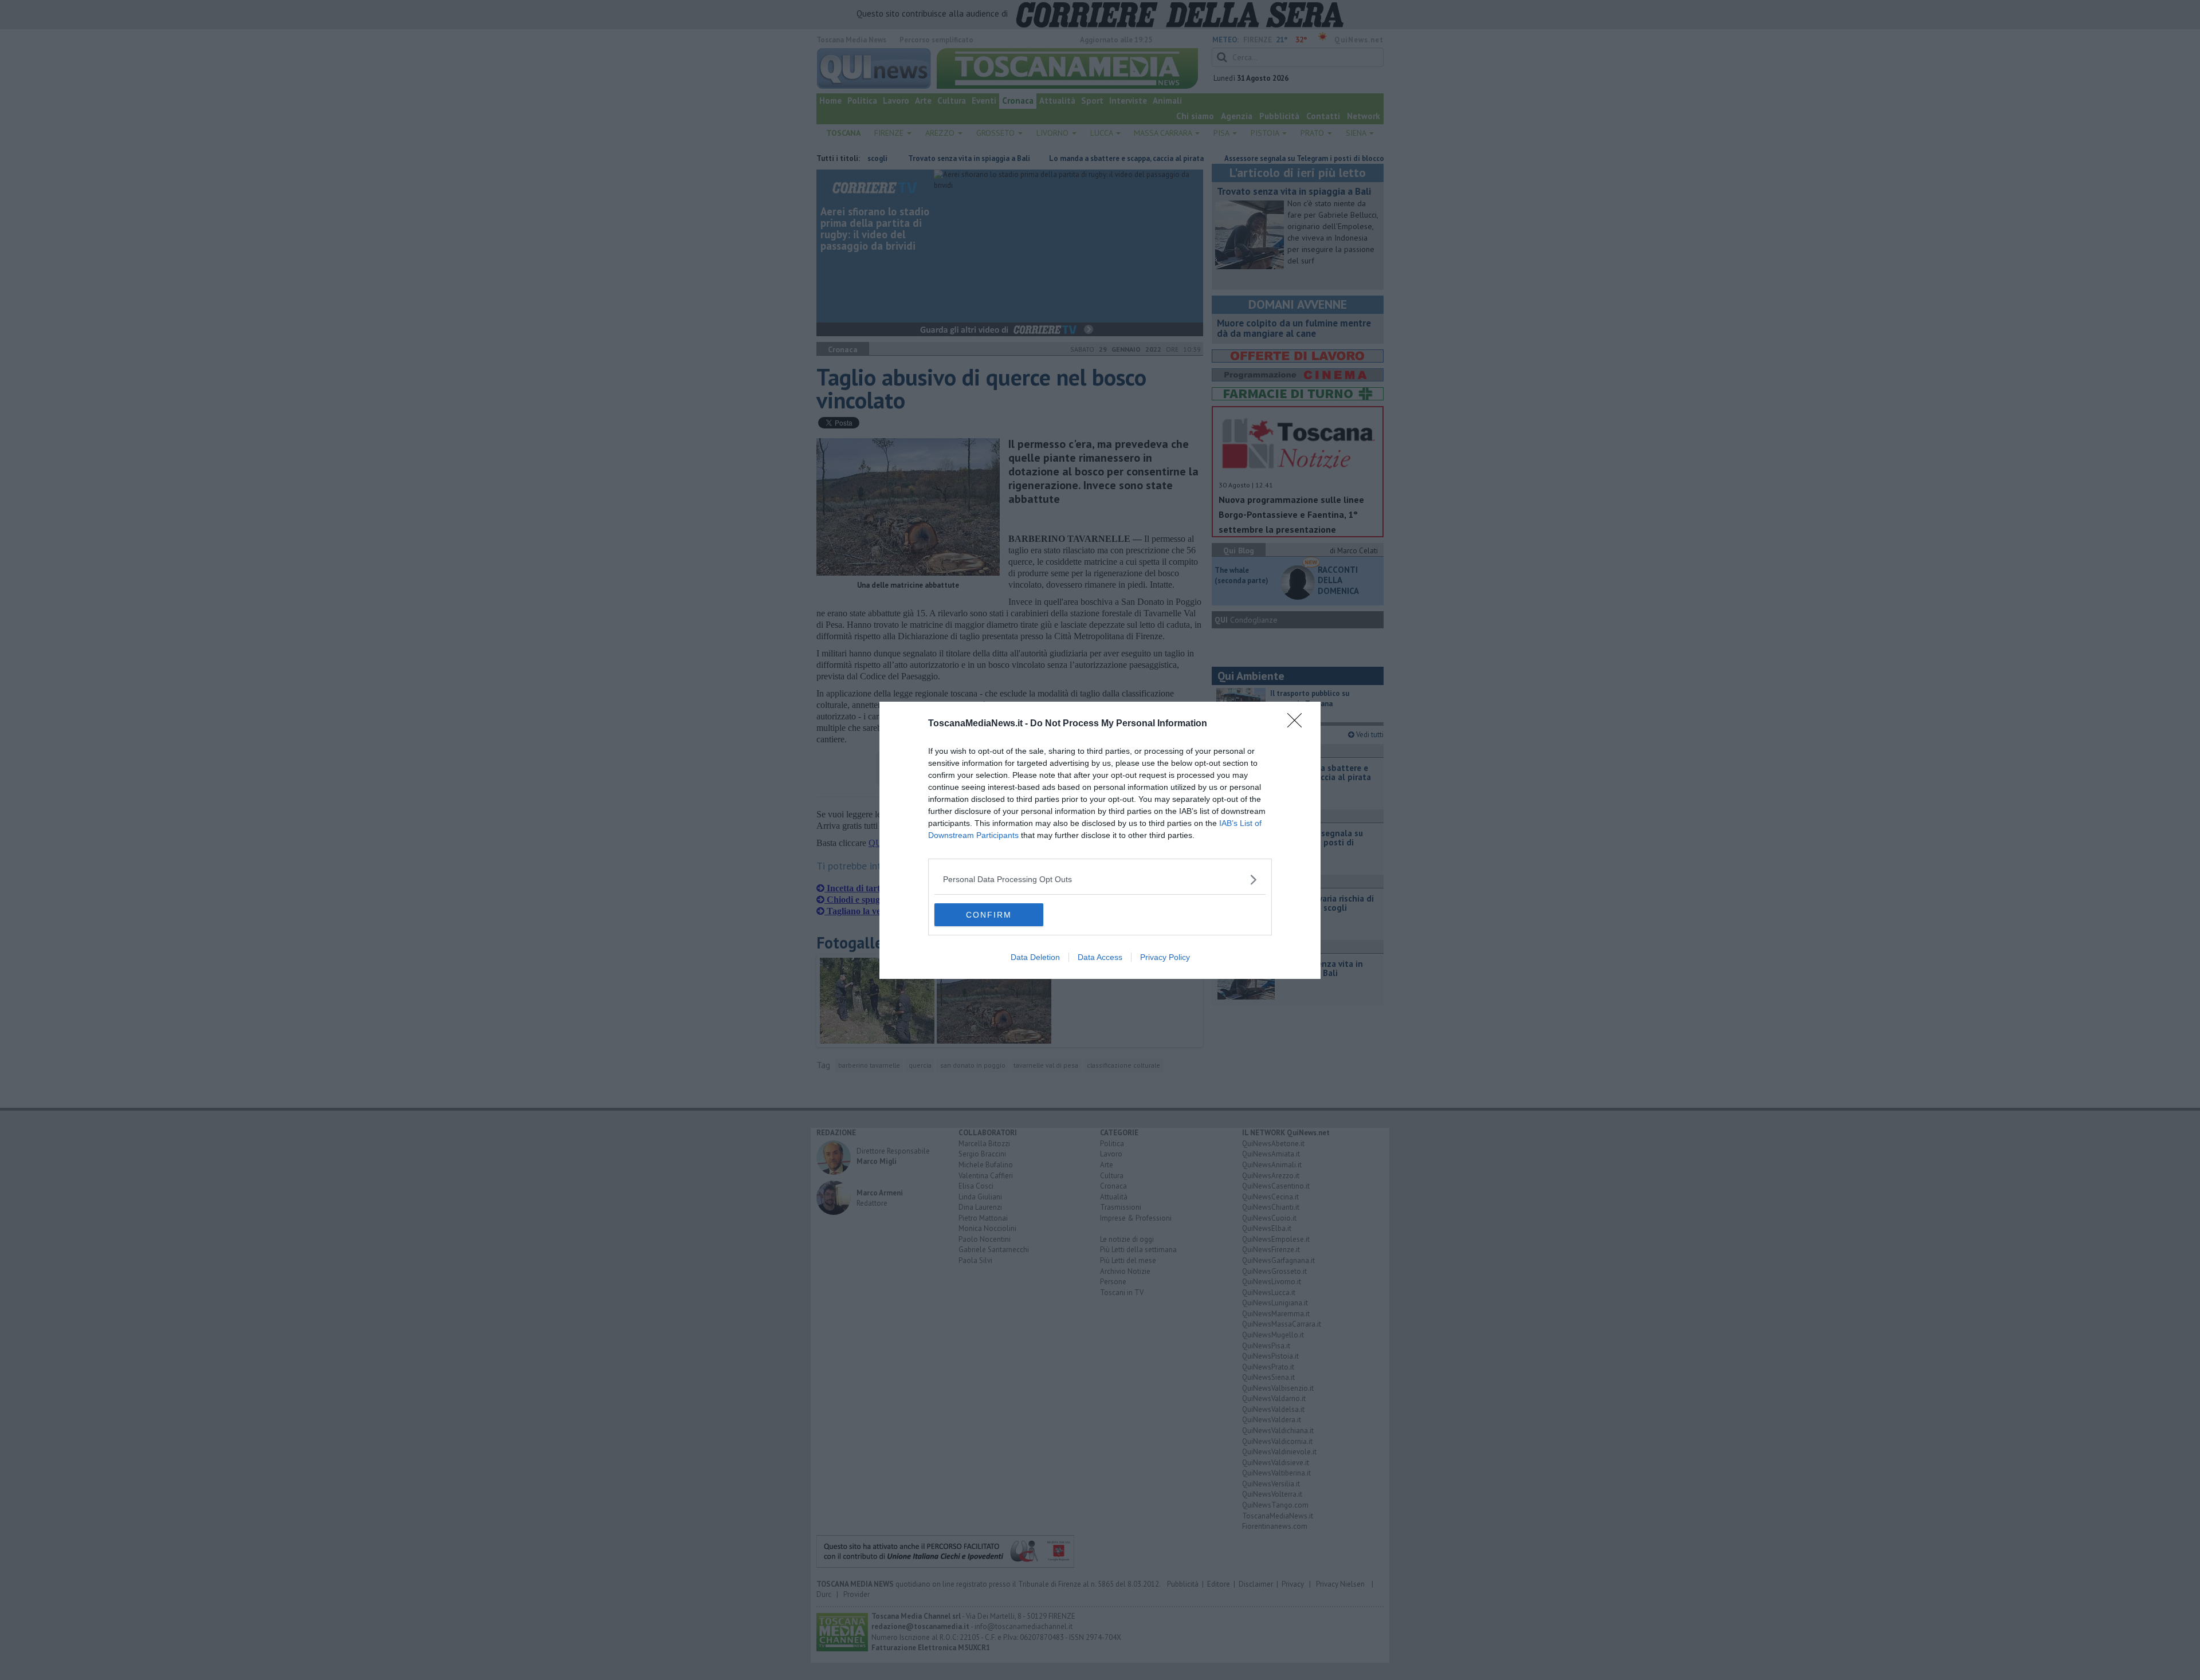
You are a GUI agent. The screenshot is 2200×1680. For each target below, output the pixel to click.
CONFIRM (989, 915)
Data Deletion (1035, 957)
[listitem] (1100, 880)
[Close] (1298, 724)
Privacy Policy (1165, 957)
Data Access (1100, 957)
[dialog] (1100, 840)
